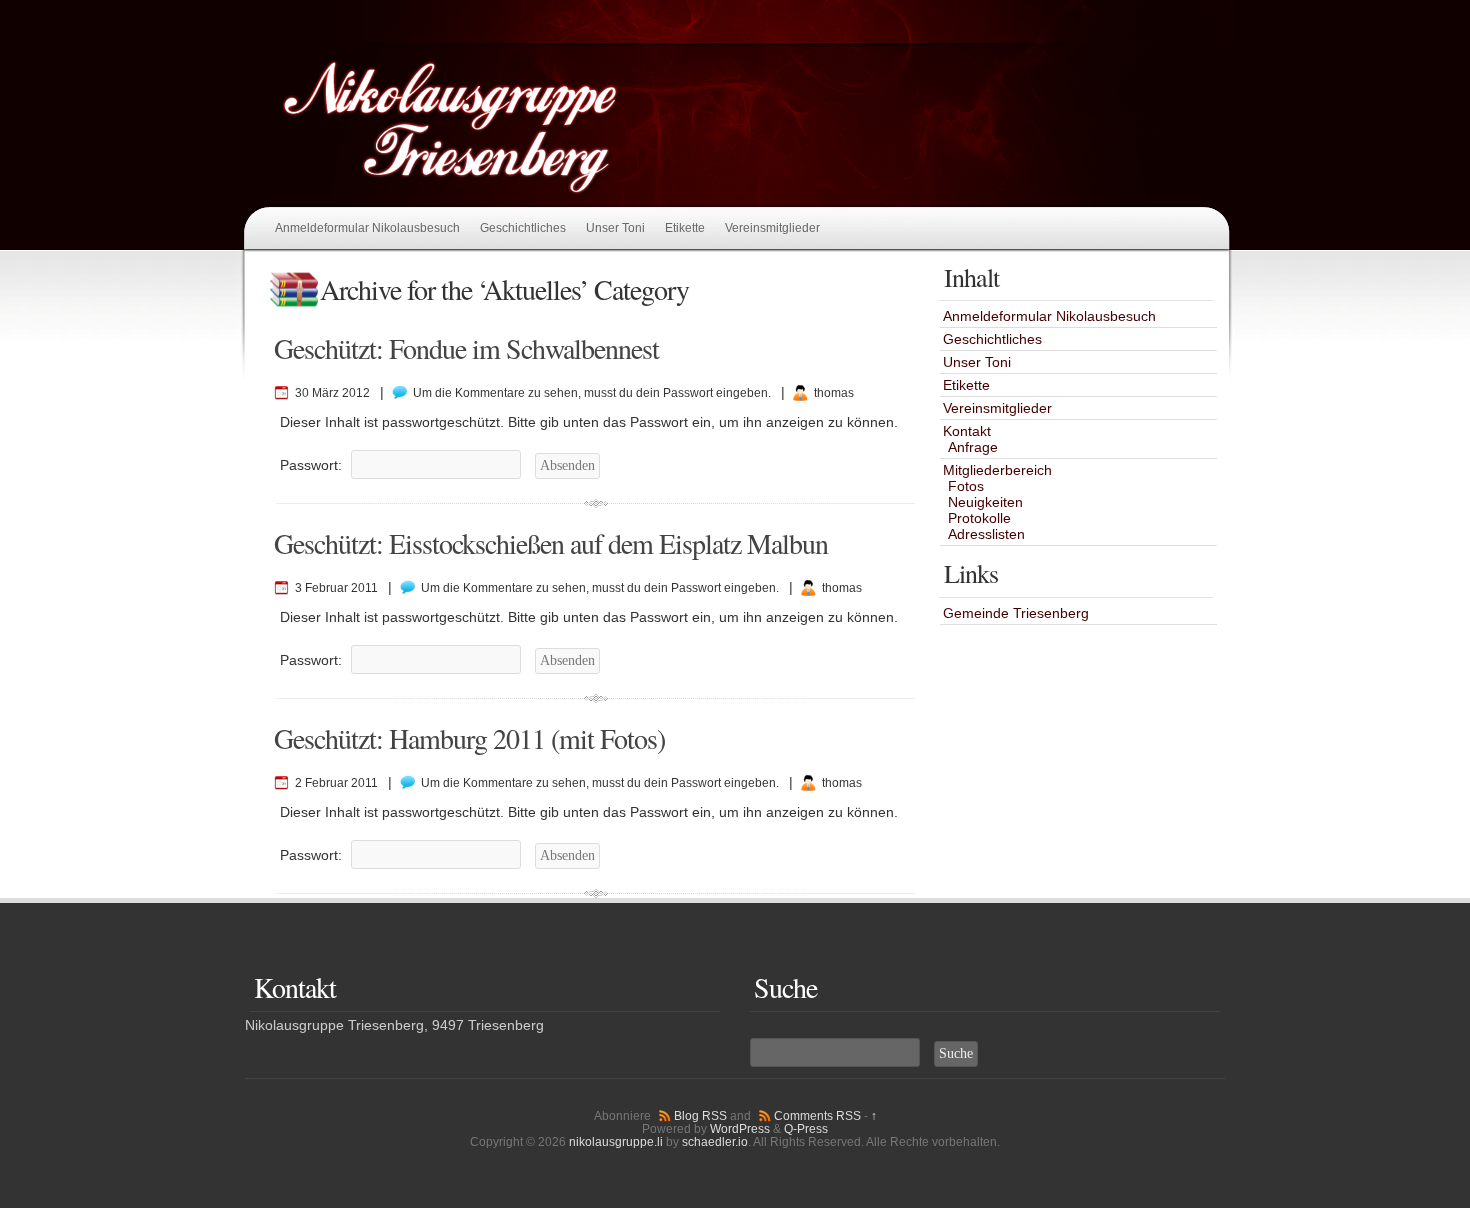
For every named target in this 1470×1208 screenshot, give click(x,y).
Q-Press (806, 1128)
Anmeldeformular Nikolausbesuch (367, 228)
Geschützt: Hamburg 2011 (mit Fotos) (469, 738)
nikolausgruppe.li (616, 1141)
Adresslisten (986, 534)
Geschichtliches (523, 228)
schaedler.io (715, 1141)
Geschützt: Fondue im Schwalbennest (466, 348)
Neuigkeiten (985, 502)
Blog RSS (700, 1115)
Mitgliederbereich (997, 470)
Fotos (966, 486)
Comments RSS (817, 1115)
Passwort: (313, 465)
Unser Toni (615, 228)
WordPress (740, 1128)
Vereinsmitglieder (772, 228)
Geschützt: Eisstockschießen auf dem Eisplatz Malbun (551, 543)
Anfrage (973, 447)
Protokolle (979, 518)
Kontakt (967, 431)
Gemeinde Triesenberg (1016, 613)
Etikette (685, 228)
